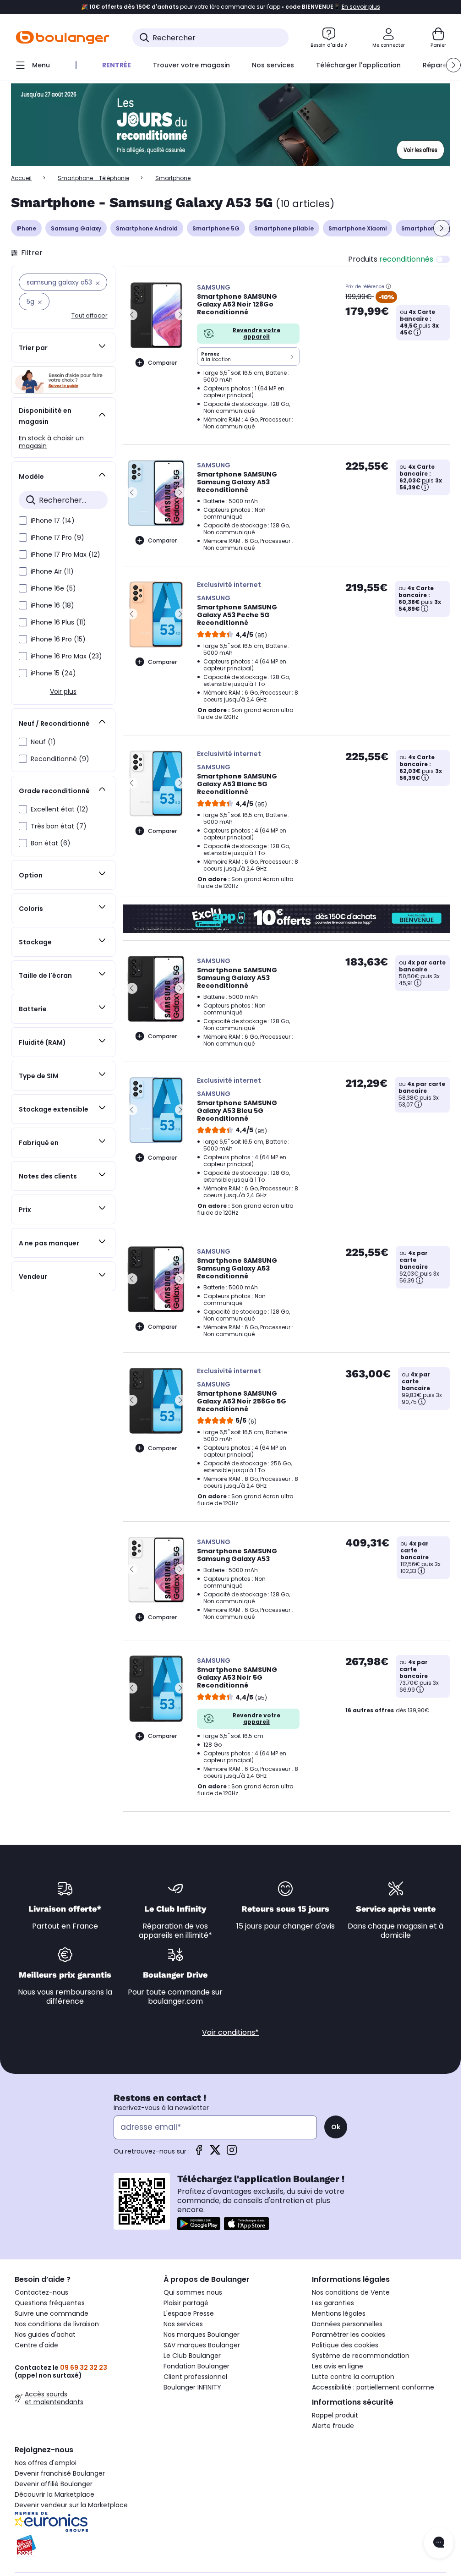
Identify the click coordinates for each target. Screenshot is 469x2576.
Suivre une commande (52, 2313)
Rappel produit (335, 2415)
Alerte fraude (333, 2426)
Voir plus (63, 691)
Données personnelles (347, 2324)
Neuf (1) (43, 742)
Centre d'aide (36, 2345)
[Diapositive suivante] (442, 228)
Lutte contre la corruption (353, 2377)
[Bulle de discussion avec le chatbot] (439, 2543)
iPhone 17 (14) (53, 521)
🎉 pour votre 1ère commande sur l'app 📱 (231, 7)
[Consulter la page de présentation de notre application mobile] (199, 2224)
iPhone (26, 228)
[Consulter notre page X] (215, 2153)
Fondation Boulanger (196, 2366)
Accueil (21, 178)
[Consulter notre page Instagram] (232, 2153)
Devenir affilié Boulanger (54, 2484)
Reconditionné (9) (60, 759)
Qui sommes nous (193, 2292)
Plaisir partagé (186, 2303)
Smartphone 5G (216, 228)
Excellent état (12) (60, 809)
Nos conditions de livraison (57, 2324)
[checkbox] (23, 521)
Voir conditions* (230, 2032)
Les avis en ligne (338, 2366)
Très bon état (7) (59, 826)
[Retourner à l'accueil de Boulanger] (63, 38)
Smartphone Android (147, 228)
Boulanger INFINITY (192, 2387)
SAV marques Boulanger (202, 2345)
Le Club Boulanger (192, 2356)
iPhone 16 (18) (52, 605)
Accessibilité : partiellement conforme (373, 2387)
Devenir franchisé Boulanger (60, 2473)
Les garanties (333, 2303)
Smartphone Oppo (429, 228)
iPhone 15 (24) (53, 673)
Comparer (162, 363)
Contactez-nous (41, 2292)
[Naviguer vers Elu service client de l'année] (82, 2546)
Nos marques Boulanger (202, 2335)
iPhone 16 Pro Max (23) (66, 656)
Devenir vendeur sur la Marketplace (71, 2505)
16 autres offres (370, 1710)
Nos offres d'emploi (46, 2463)
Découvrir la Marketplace (55, 2494)
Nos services (183, 2324)
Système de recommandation (361, 2356)
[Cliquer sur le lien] (230, 125)
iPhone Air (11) (52, 571)
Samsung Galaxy (76, 228)
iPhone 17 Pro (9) (57, 537)
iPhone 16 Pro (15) (58, 639)
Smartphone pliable (284, 228)
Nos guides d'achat (45, 2335)
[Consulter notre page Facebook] (199, 2153)
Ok (336, 2127)
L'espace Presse (189, 2313)
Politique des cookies (345, 2345)
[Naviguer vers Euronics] (82, 2522)
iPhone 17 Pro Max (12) (65, 554)
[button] (453, 65)
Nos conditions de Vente (351, 2292)
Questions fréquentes (50, 2303)
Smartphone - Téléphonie (93, 178)
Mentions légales (339, 2313)
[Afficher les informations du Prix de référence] (388, 286)
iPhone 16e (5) (53, 588)
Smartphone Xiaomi (357, 228)
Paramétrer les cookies (349, 2335)
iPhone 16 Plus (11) (58, 622)
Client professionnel (195, 2377)
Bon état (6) (51, 843)
